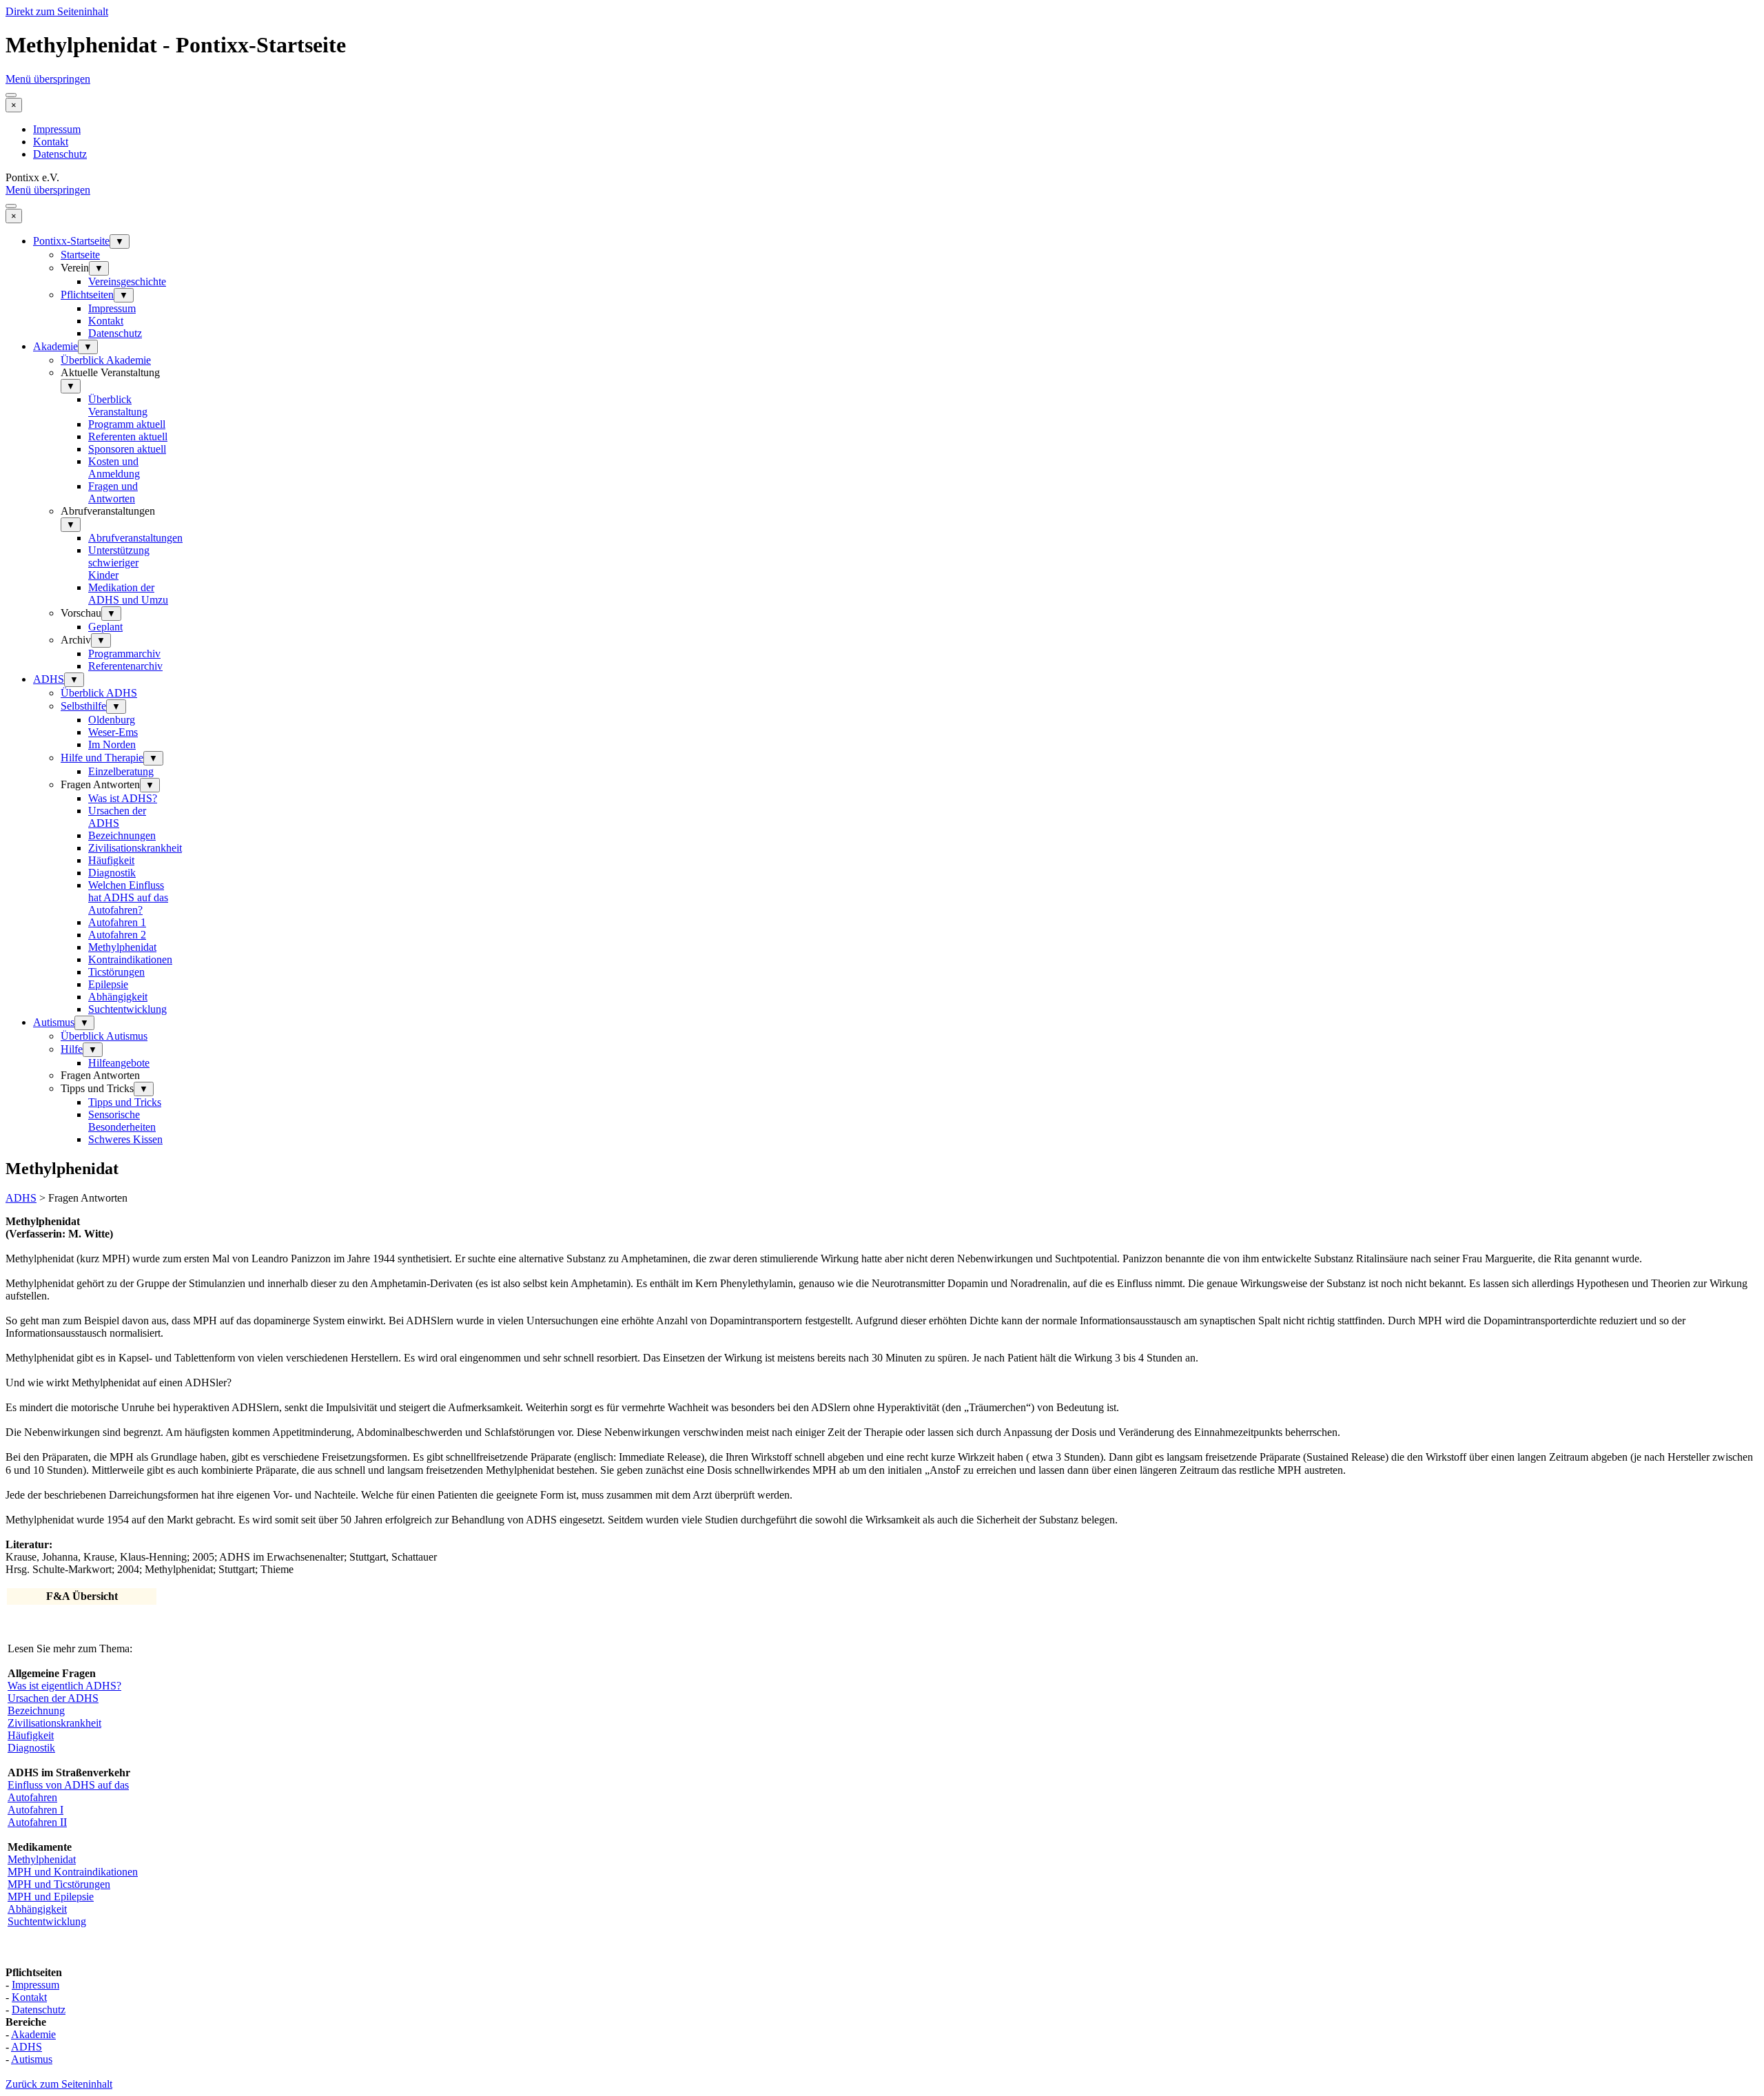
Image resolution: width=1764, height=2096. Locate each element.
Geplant (105, 627)
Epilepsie (108, 984)
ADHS (49, 679)
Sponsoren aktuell (127, 449)
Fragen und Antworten (113, 492)
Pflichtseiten (87, 295)
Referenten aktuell (128, 436)
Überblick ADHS (99, 693)
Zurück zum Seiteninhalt (59, 2084)
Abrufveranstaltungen (135, 538)
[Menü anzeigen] (11, 95)
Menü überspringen (48, 79)
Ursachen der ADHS (117, 817)
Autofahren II (37, 1822)
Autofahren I (35, 1810)
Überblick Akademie (106, 360)
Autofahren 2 (117, 935)
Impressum (57, 129)
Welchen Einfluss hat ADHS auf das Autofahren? (128, 897)
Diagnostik (112, 873)
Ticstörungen (116, 972)
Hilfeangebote (119, 1063)
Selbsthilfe (83, 706)
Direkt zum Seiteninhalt (57, 11)
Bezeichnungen (122, 835)
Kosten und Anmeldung (114, 468)
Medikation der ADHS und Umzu (128, 594)
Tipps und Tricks (125, 1102)
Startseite (80, 255)
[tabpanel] (882, 1396)
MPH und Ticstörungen (59, 1884)
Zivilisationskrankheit (135, 848)
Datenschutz (60, 154)
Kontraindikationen (130, 959)
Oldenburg (112, 720)
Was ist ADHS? (123, 798)
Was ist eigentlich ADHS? (64, 1686)
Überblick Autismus (104, 1036)
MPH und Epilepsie (51, 1897)
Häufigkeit (111, 860)
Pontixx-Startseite (71, 241)
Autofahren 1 (117, 922)
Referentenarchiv (125, 666)
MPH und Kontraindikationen (73, 1872)
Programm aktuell (127, 424)
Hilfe (72, 1049)
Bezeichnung (36, 1710)
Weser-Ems (113, 732)
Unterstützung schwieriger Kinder (119, 563)
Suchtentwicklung (127, 1009)
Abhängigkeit (118, 997)
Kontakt (51, 142)
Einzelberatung (121, 771)
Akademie (55, 346)
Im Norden (112, 744)
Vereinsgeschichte (127, 281)
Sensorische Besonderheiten (122, 1121)
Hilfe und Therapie (102, 758)
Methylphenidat (122, 947)
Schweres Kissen (125, 1139)
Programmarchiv (124, 654)
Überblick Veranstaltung (118, 405)
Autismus (54, 1022)
